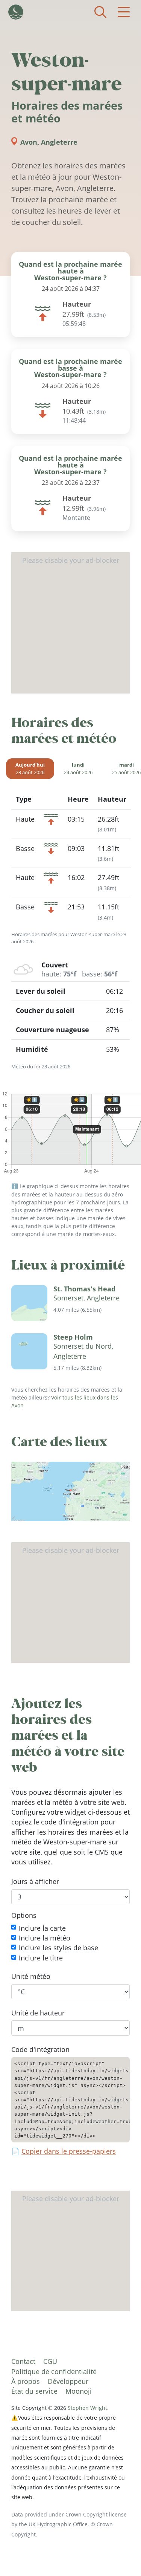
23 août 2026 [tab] (30, 769)
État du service (34, 2391)
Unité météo (31, 1977)
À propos (26, 2381)
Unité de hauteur (38, 2013)
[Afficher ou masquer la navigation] (124, 12)
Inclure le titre (41, 1958)
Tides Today (16, 12)
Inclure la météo (45, 1938)
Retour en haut (120, 2555)
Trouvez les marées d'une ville (100, 12)
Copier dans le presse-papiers (69, 2151)
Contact (23, 2361)
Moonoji (79, 2391)
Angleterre (59, 142)
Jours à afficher (35, 1882)
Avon (29, 142)
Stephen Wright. (88, 2408)
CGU (50, 2361)
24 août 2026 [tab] (78, 769)
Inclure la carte (42, 1928)
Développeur (68, 2381)
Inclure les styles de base (58, 1948)
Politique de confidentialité (54, 2371)
